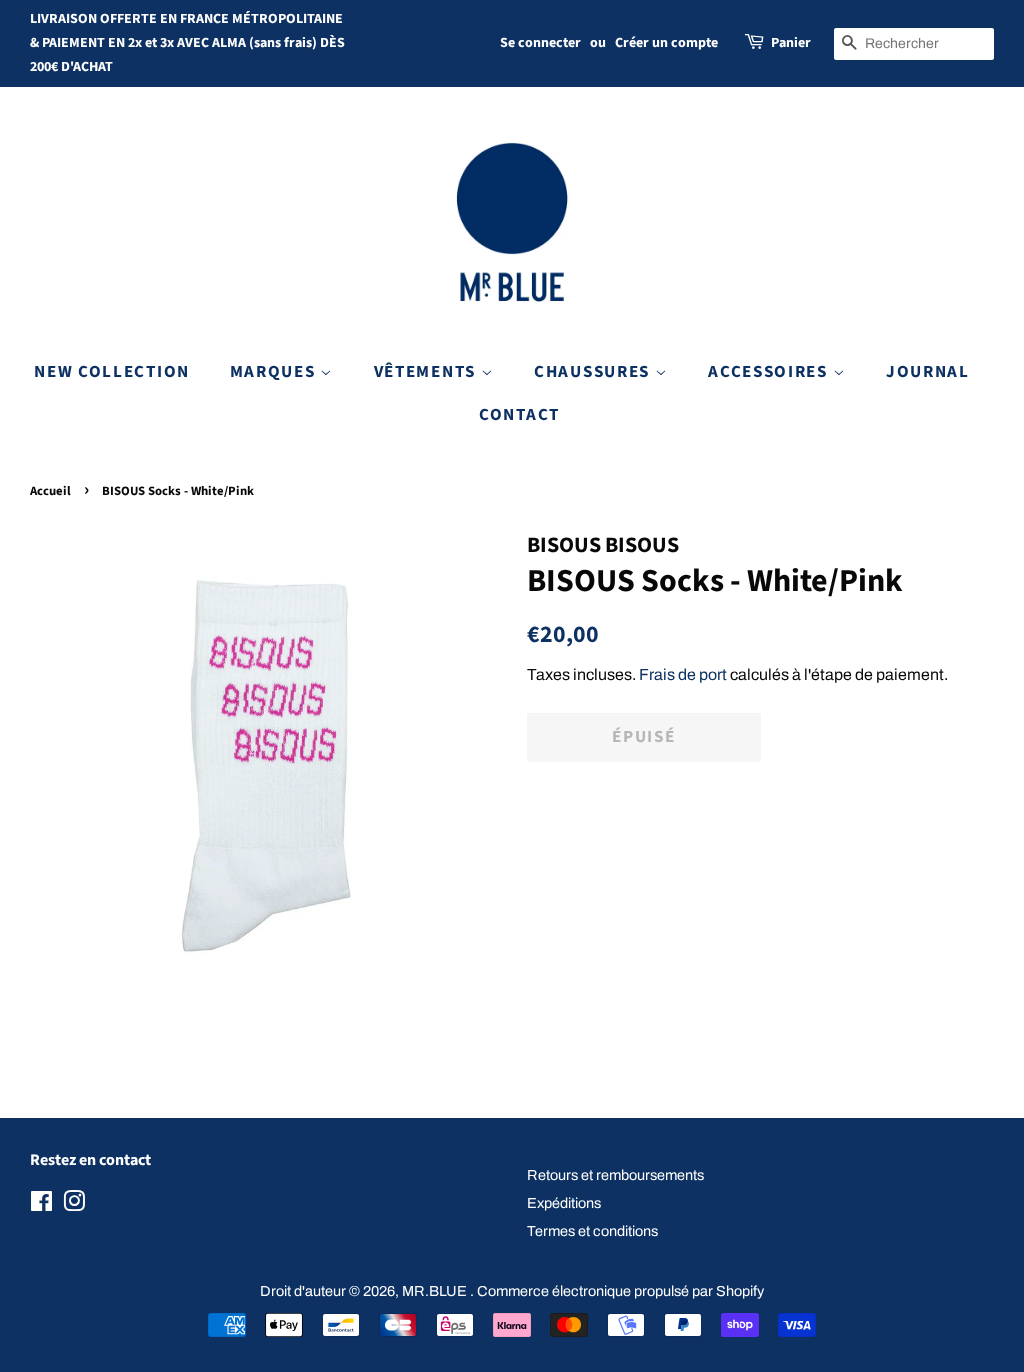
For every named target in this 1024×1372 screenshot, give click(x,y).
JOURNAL (928, 372)
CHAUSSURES (594, 372)
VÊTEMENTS (427, 372)
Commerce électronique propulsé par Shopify (620, 1291)
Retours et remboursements (615, 1175)
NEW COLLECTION (112, 372)
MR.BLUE (436, 1291)
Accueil (50, 491)
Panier (791, 43)
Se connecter (540, 43)
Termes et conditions (592, 1231)
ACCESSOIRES (770, 372)
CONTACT (519, 415)
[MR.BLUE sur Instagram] (74, 1205)
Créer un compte (666, 43)
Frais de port (683, 674)
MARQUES (275, 372)
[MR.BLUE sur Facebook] (41, 1205)
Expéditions (564, 1203)
